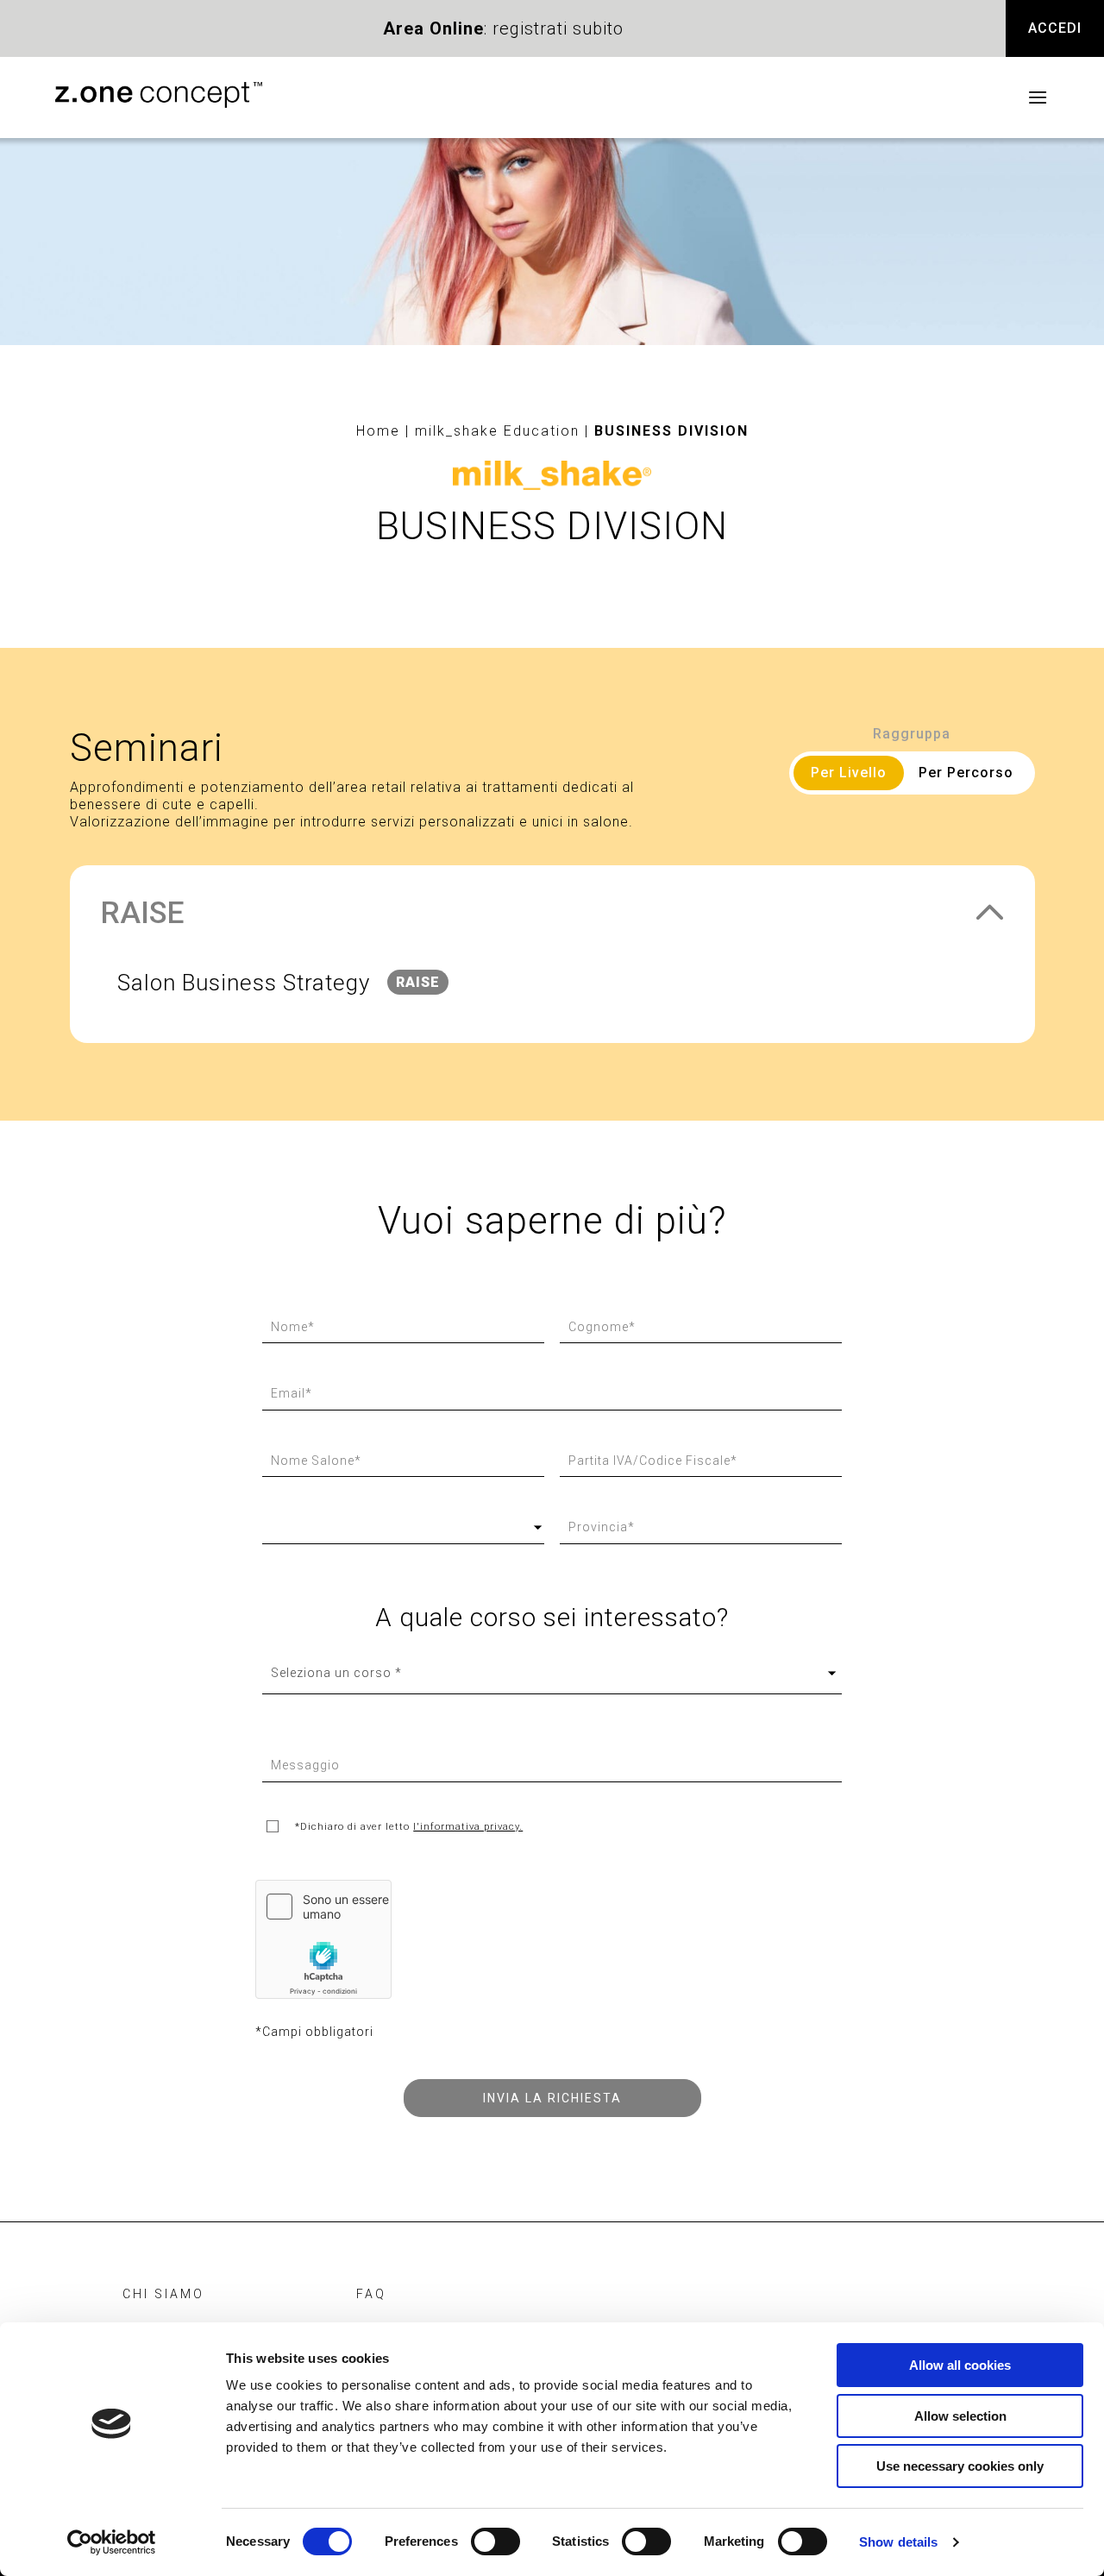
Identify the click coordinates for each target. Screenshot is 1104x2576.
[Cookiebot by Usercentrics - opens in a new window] (112, 2542)
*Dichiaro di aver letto (409, 1826)
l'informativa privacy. (468, 1826)
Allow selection (960, 2416)
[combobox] (552, 1673)
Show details (898, 2542)
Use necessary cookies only (960, 2466)
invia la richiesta (552, 2098)
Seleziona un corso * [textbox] (336, 1673)
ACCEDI (1055, 28)
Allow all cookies (960, 2365)
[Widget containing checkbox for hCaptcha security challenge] (323, 1939)
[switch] (496, 2541)
